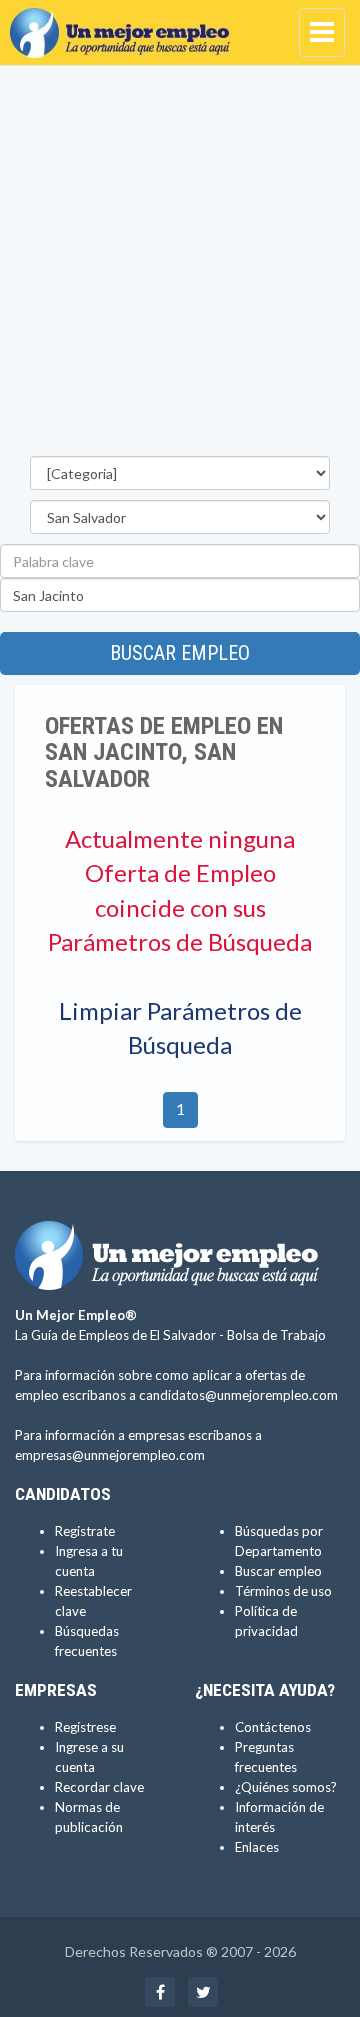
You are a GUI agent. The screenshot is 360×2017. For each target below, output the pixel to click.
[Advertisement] (180, 266)
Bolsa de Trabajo (276, 1335)
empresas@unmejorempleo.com (110, 1455)
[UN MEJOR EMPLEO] (125, 25)
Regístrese (85, 1727)
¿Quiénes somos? (286, 1787)
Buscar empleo (180, 653)
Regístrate (85, 1531)
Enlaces (257, 1847)
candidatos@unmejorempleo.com (238, 1395)
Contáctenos (273, 1727)
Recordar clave (99, 1787)
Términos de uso (283, 1591)
